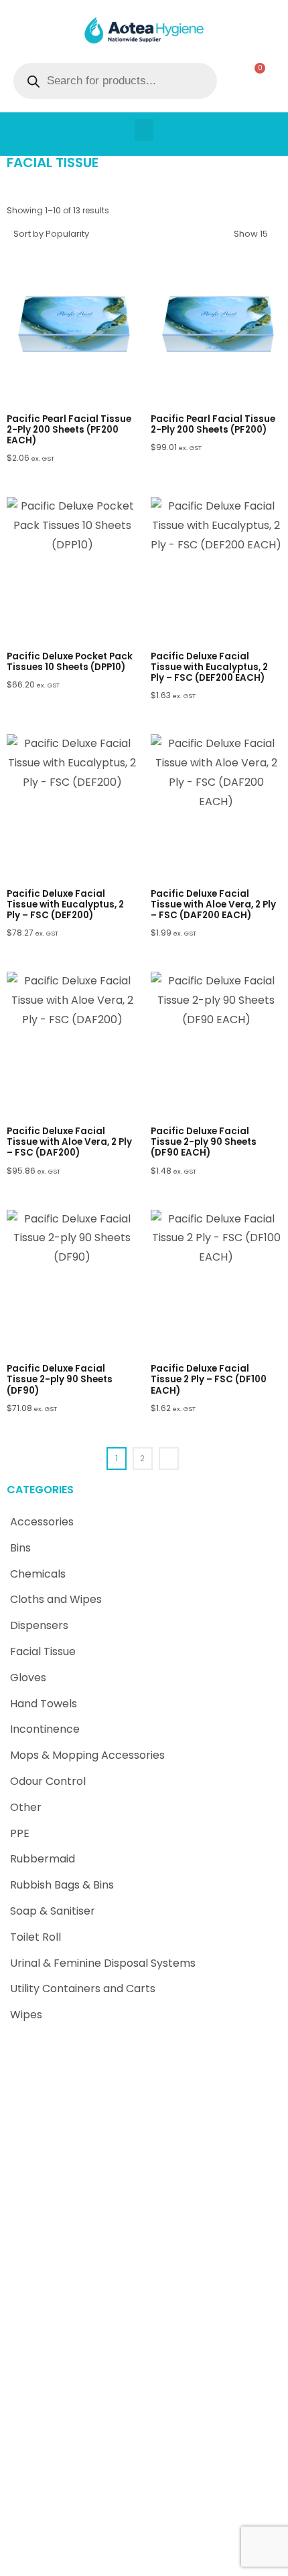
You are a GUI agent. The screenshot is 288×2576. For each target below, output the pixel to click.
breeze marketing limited (163, 2536)
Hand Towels (44, 1704)
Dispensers (39, 1625)
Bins (20, 1548)
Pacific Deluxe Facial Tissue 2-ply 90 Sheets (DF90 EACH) (204, 1142)
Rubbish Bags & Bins (62, 1885)
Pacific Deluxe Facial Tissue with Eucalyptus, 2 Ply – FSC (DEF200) (65, 904)
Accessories (42, 1522)
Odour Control (48, 1781)
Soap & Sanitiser (53, 1911)
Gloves (28, 1678)
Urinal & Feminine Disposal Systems (103, 1963)
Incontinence (45, 1729)
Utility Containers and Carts (83, 1989)
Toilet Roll (35, 1937)
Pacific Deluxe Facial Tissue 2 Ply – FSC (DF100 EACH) (209, 1379)
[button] (144, 130)
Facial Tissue (43, 1651)
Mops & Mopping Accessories (87, 1755)
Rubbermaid (43, 1859)
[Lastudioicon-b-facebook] (133, 2559)
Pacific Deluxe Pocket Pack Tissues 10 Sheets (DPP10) (70, 662)
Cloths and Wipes (56, 1599)
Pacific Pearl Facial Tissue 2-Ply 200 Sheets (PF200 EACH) (69, 430)
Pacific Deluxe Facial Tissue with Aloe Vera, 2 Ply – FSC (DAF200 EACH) (213, 904)
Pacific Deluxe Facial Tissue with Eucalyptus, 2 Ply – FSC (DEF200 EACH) (209, 667)
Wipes (26, 2015)
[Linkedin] (155, 2559)
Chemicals (38, 1574)
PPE (20, 1833)
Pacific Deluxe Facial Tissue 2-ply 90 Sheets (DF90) (60, 1379)
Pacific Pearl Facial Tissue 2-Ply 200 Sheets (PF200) (213, 424)
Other (26, 1807)
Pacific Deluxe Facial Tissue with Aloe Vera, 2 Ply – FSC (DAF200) (69, 1142)
